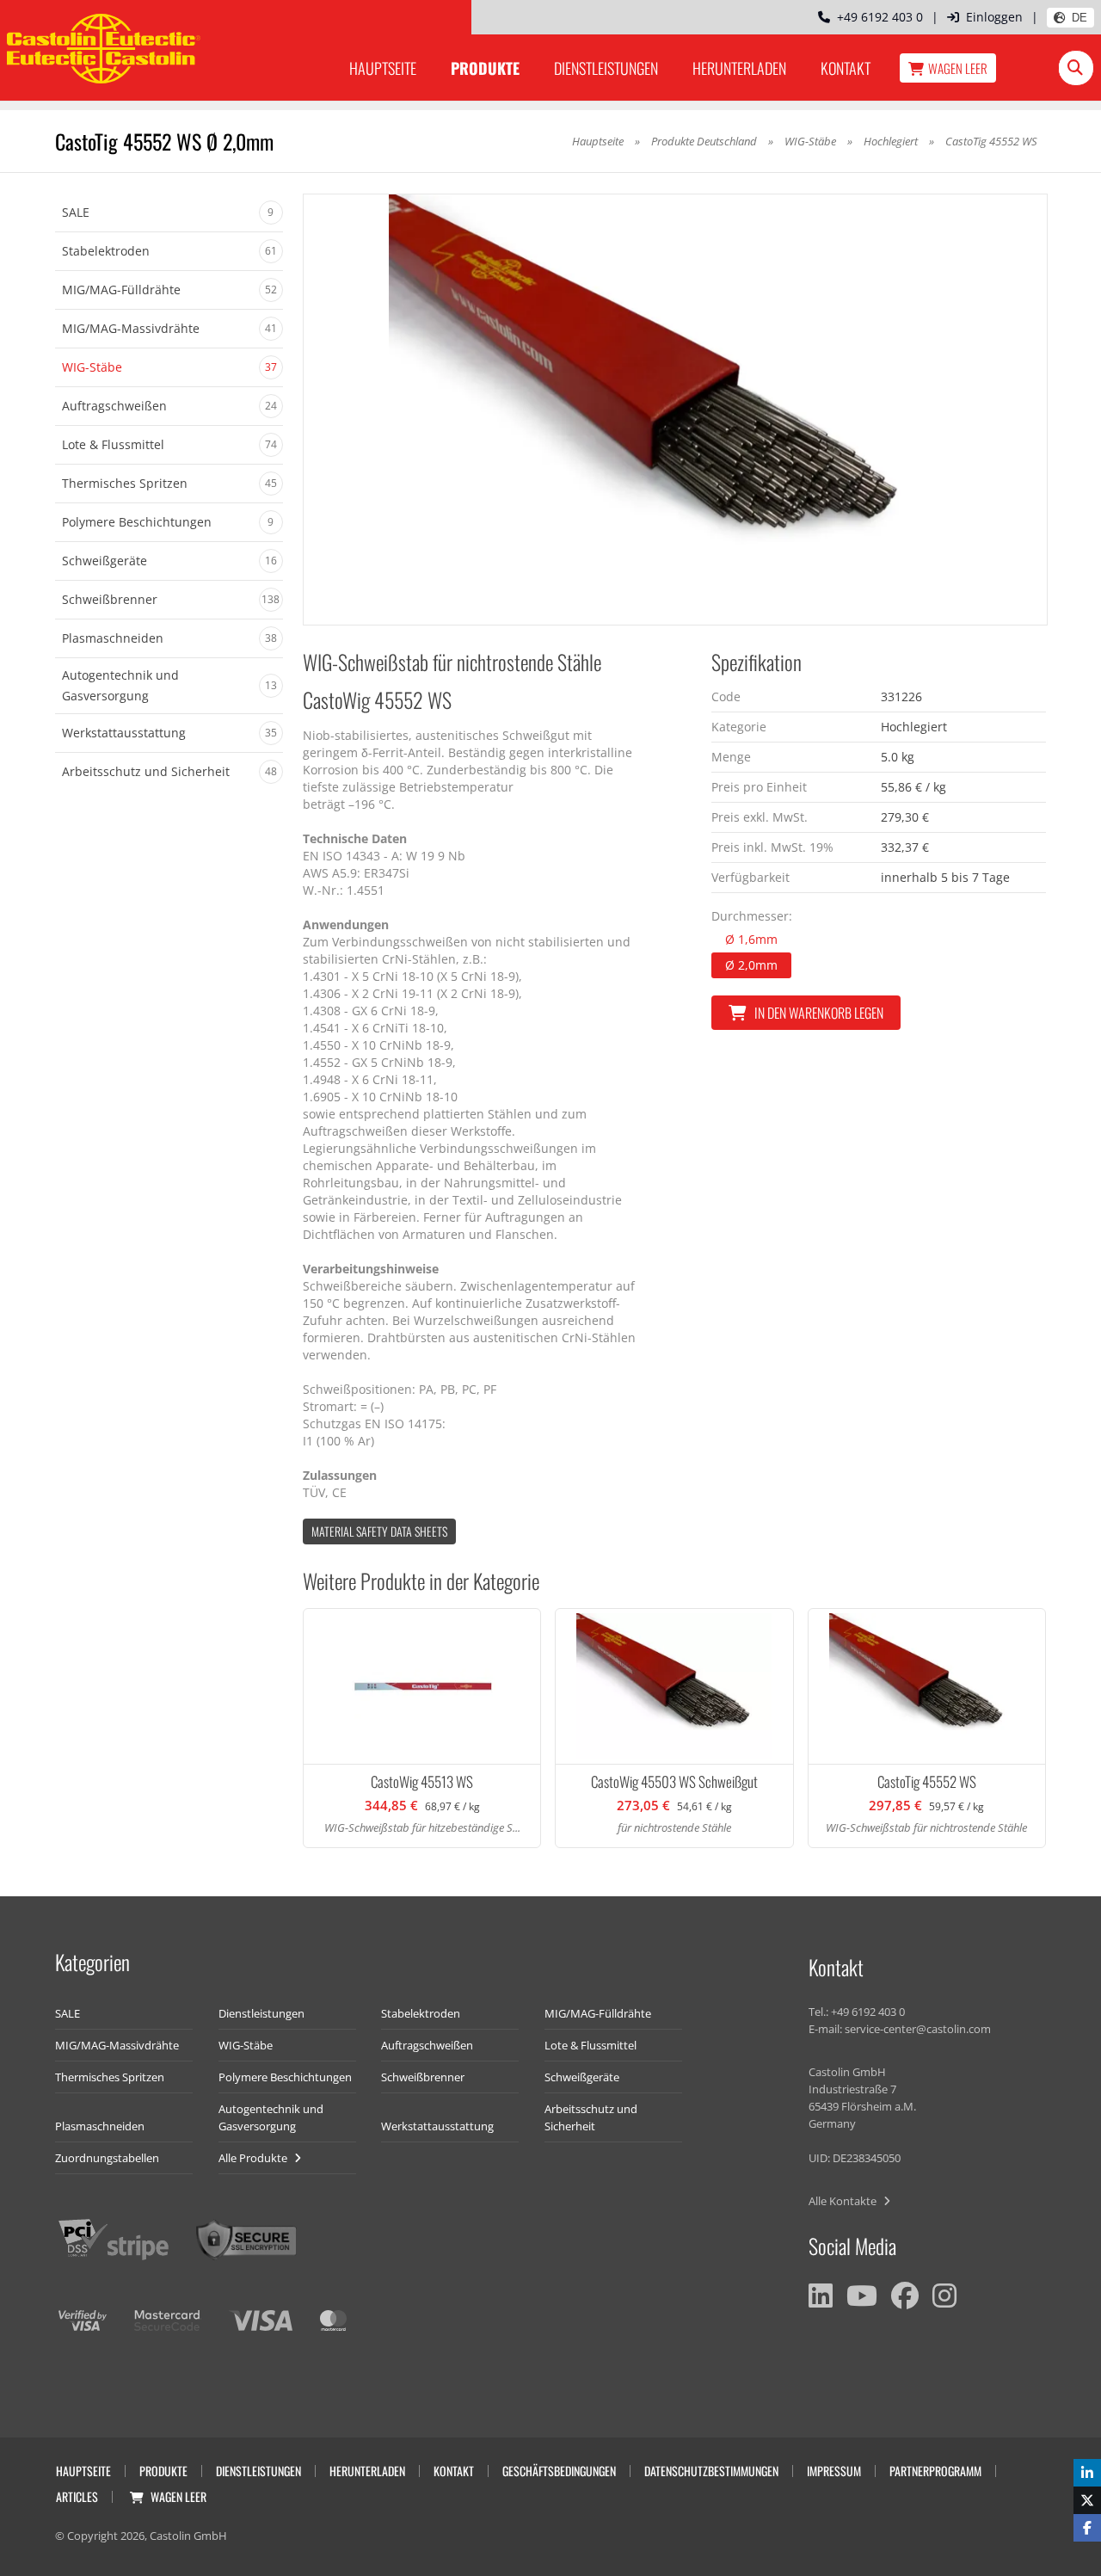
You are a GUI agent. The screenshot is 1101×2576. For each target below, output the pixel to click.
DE (1079, 18)
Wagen (958, 68)
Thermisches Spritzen (110, 2077)
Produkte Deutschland (704, 141)
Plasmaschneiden (100, 2126)
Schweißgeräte (582, 2077)
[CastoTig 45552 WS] (675, 410)
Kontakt (846, 68)
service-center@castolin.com (918, 2029)
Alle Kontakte (844, 2201)
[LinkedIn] (821, 2296)
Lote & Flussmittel (590, 2045)
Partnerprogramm (935, 2471)
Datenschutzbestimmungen (711, 2471)
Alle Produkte (254, 2158)
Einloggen (994, 17)
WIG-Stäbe (810, 141)
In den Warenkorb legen (819, 1013)
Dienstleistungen (606, 68)
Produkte (485, 68)
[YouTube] (862, 2296)
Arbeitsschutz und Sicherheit (591, 2117)
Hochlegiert (892, 141)
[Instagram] (944, 2296)
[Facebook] (905, 2296)
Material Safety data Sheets (379, 1531)
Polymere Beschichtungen (285, 2077)
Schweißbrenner (423, 2077)
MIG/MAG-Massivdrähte (117, 2045)
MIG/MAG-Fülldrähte (598, 2013)
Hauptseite (383, 68)
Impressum (834, 2471)
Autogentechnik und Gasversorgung (271, 2117)
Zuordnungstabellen (107, 2158)
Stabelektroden (421, 2013)
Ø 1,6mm (751, 939)
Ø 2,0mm (751, 965)
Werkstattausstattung (437, 2126)
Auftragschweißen (427, 2045)
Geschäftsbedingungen (559, 2471)
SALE (68, 2013)
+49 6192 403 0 (876, 17)
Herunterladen (739, 68)
